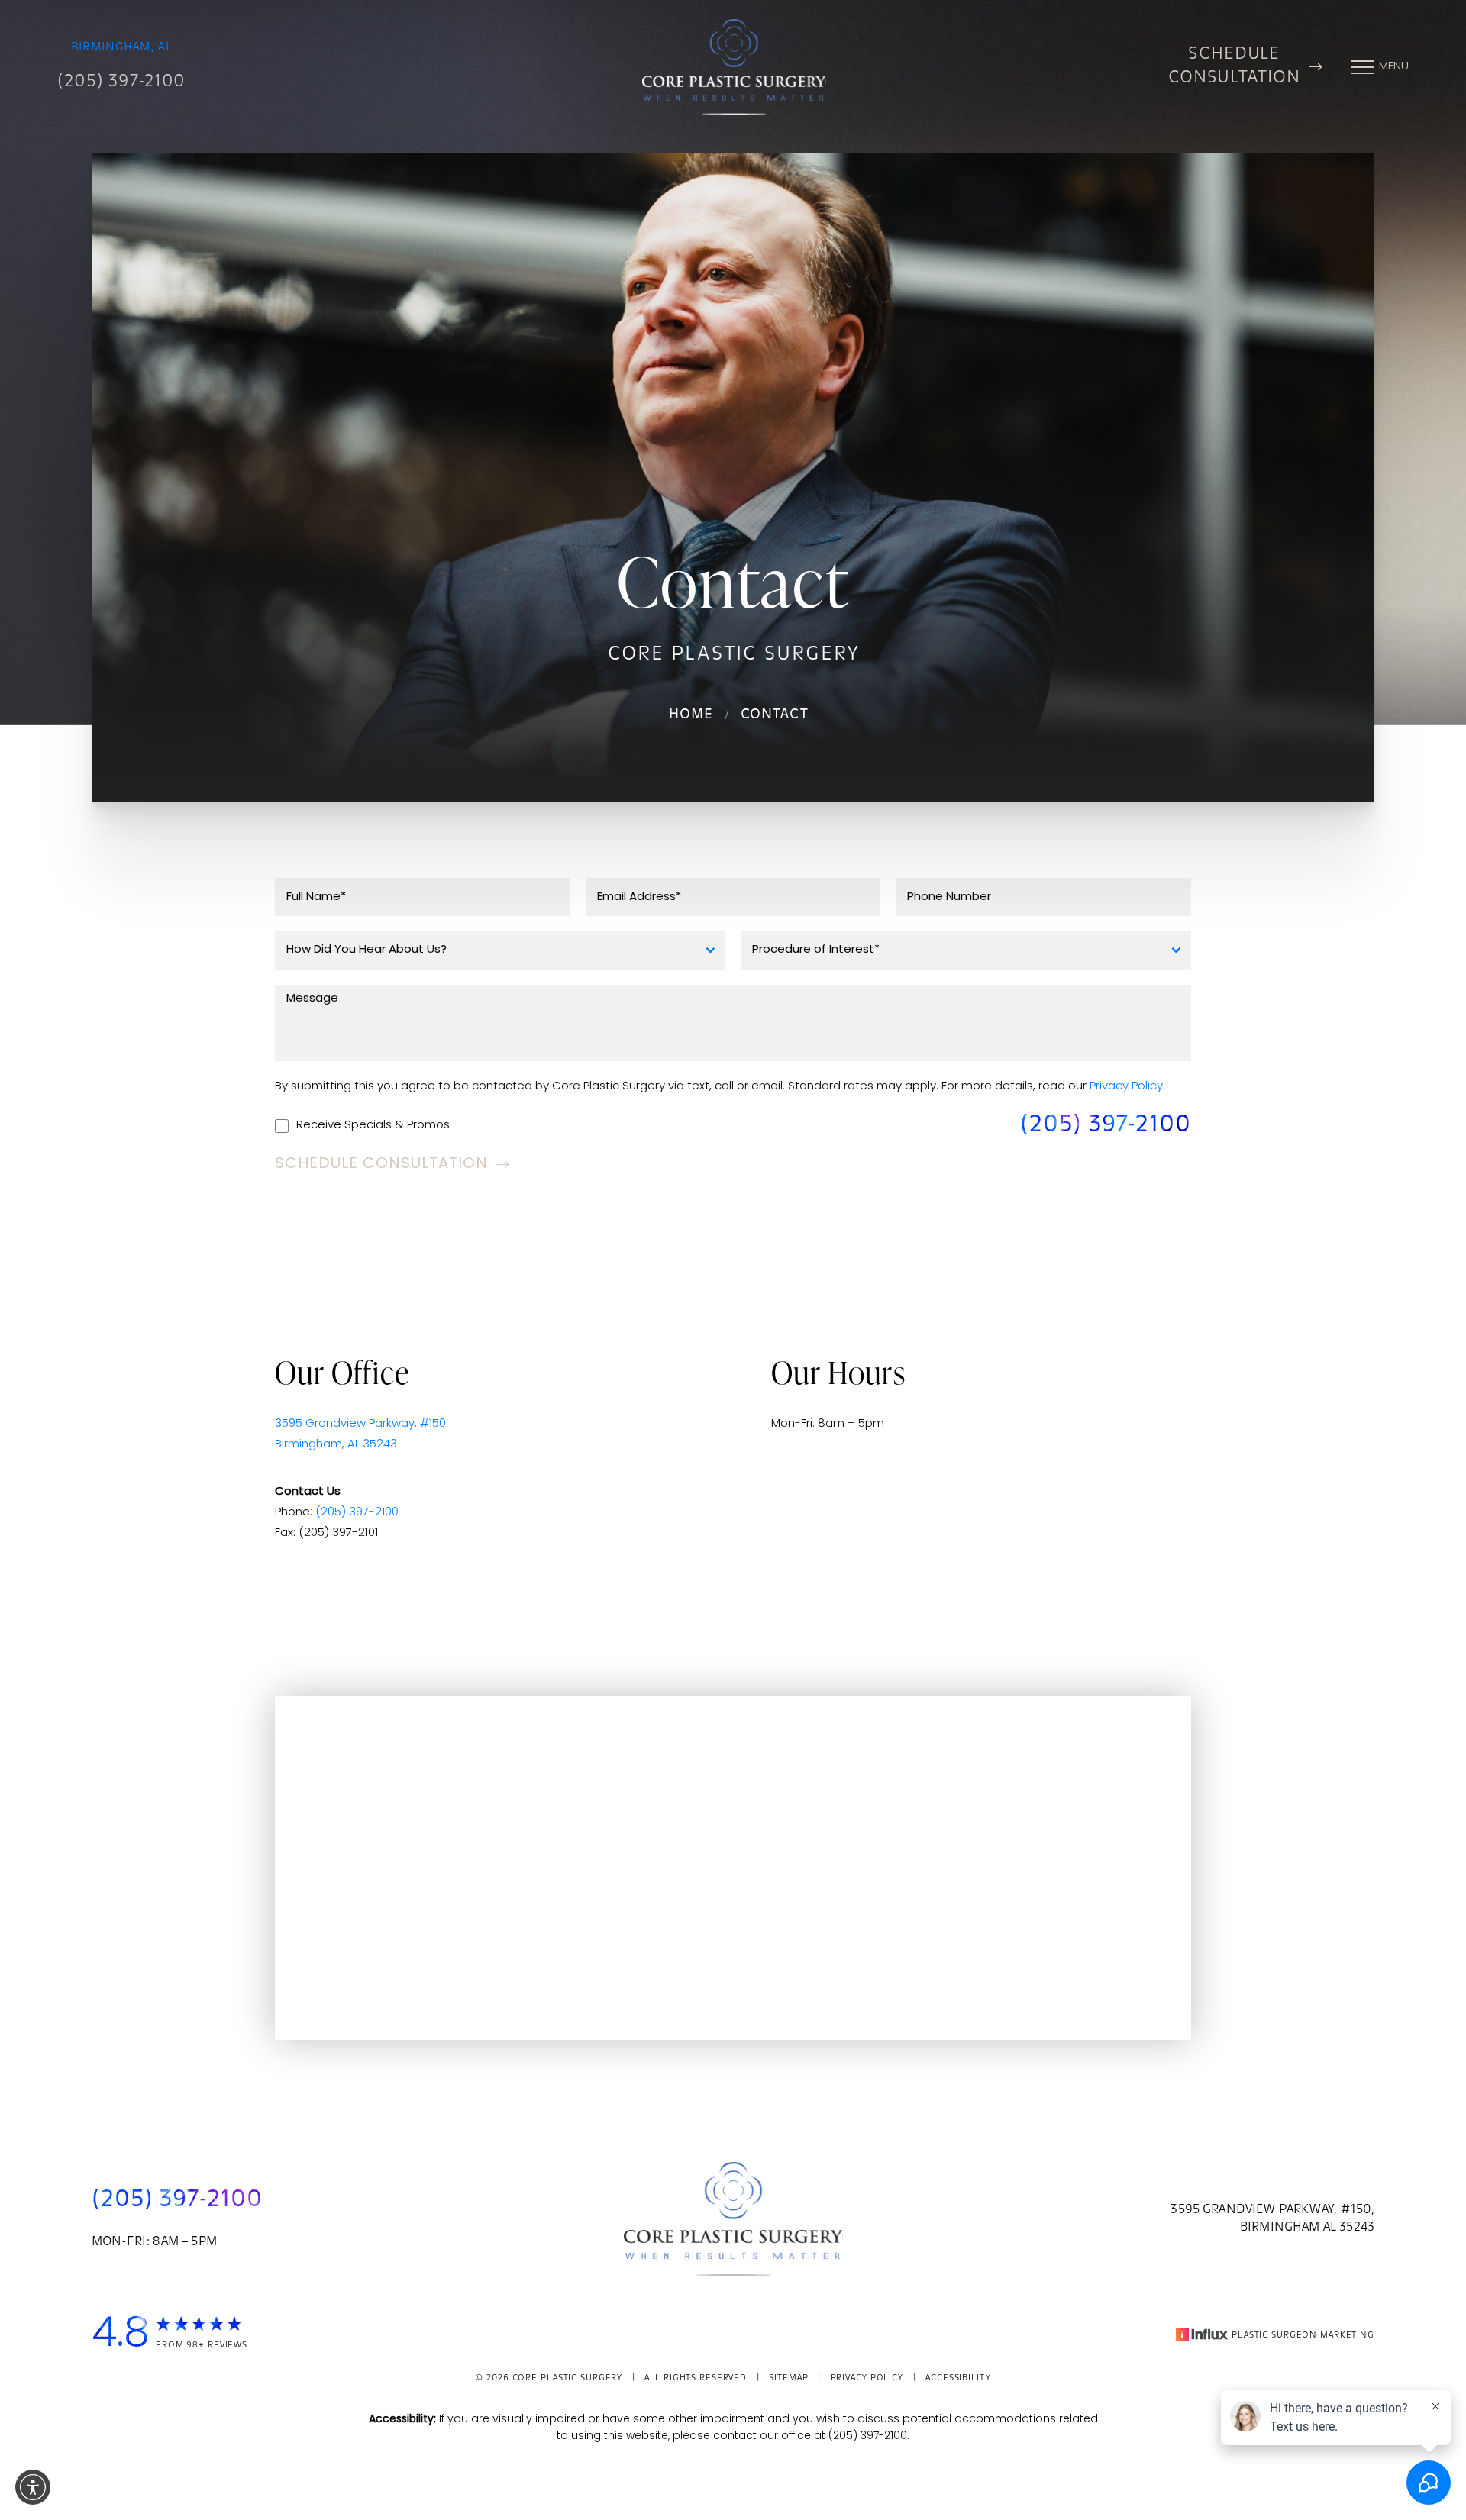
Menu (1394, 67)
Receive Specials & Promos (373, 1126)
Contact (775, 715)
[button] (33, 2487)
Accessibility (958, 2378)
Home (691, 715)
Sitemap (788, 2378)
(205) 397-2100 (121, 82)
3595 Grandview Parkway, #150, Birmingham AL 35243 (1272, 2218)
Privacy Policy (1126, 1087)
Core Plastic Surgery (568, 2378)
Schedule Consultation (1234, 66)
